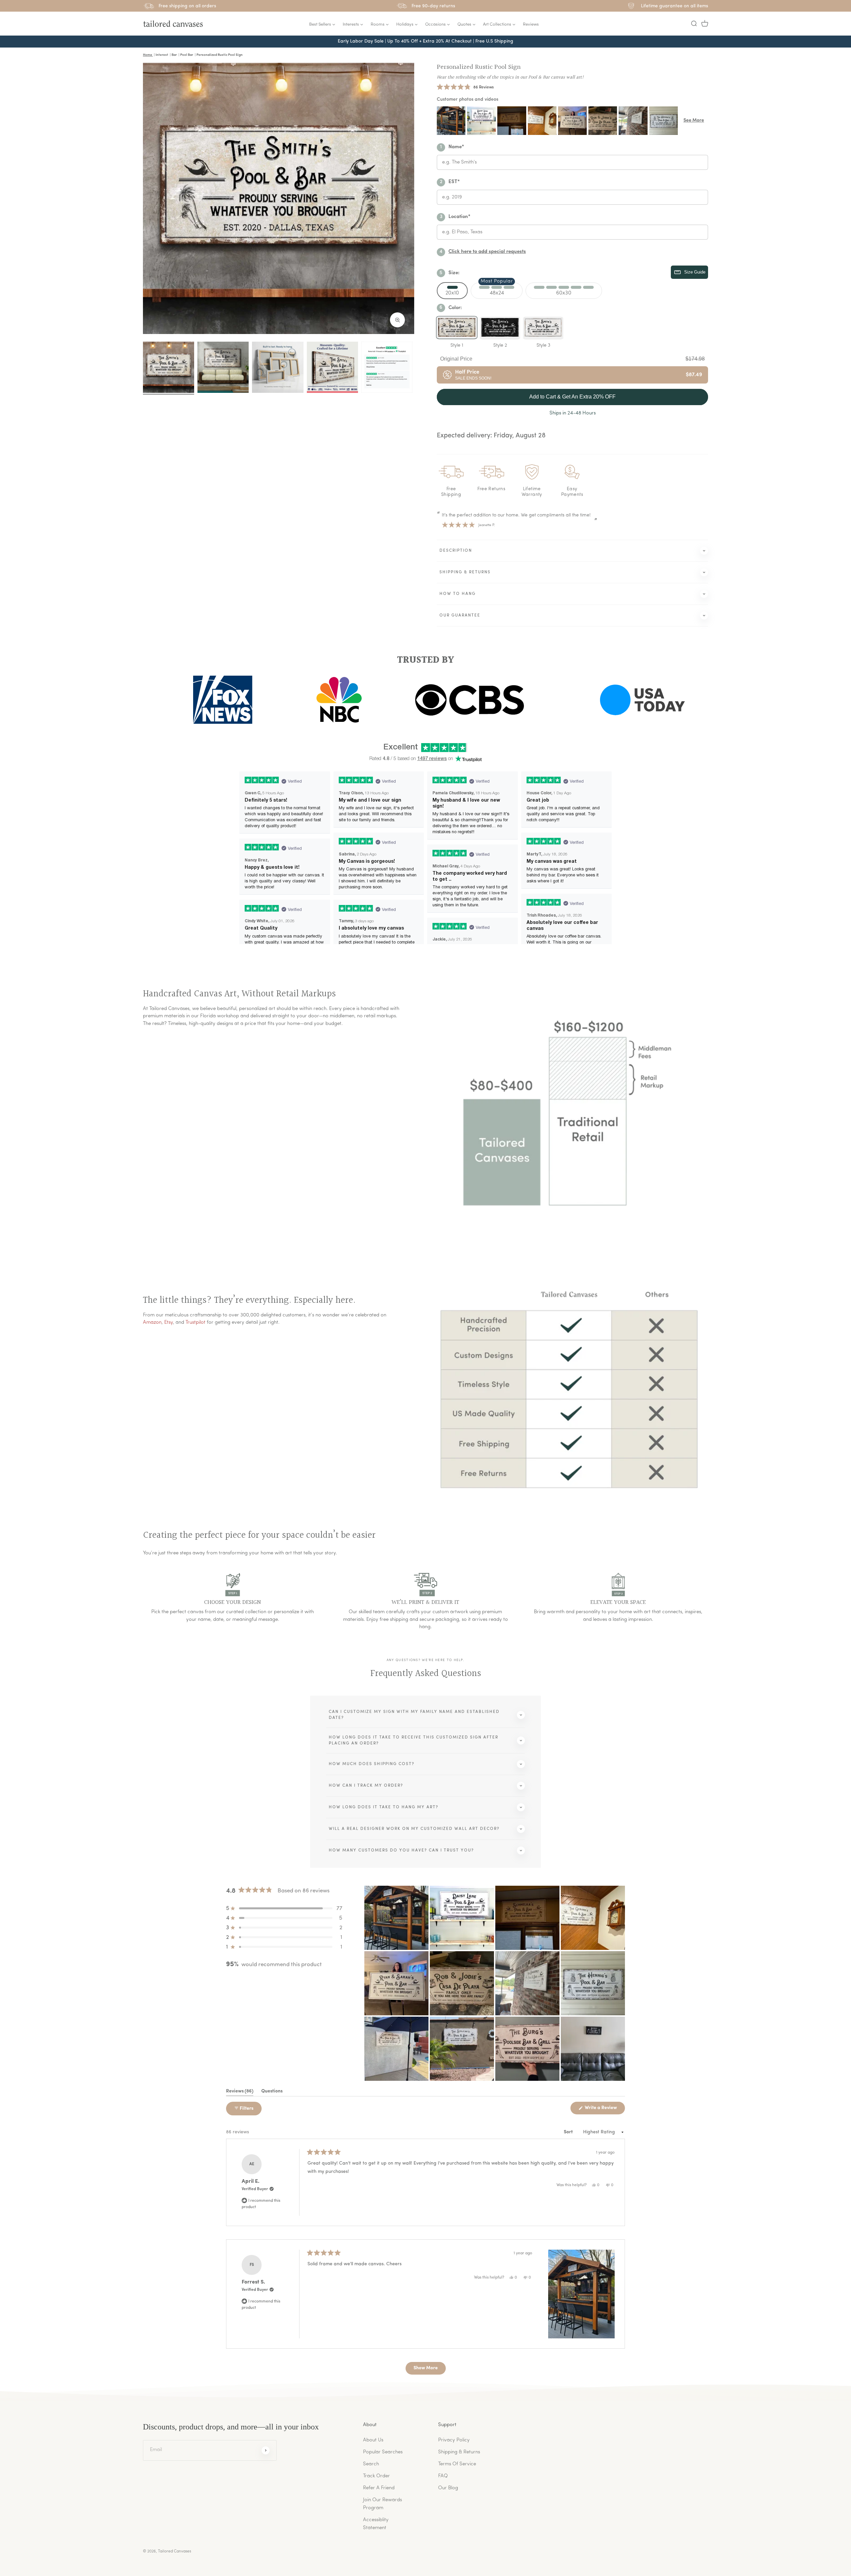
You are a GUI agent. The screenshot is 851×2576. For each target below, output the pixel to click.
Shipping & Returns (459, 2452)
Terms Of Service (457, 2464)
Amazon (152, 1323)
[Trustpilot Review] (387, 367)
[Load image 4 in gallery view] (332, 367)
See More (694, 120)
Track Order (376, 2476)
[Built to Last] (278, 367)
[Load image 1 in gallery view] (169, 367)
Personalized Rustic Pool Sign (479, 67)
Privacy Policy (454, 2440)
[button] (694, 24)
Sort (569, 2132)
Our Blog (448, 2488)
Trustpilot (195, 1323)
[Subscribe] (266, 2450)
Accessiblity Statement (376, 2524)
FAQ (443, 2476)
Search (371, 2464)
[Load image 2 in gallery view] (223, 367)
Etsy (169, 1323)
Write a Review (604, 2110)
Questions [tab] (272, 2092)
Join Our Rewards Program (382, 2504)
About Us (373, 2440)
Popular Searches (383, 2452)
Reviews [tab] (240, 2092)
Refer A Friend (379, 2488)
